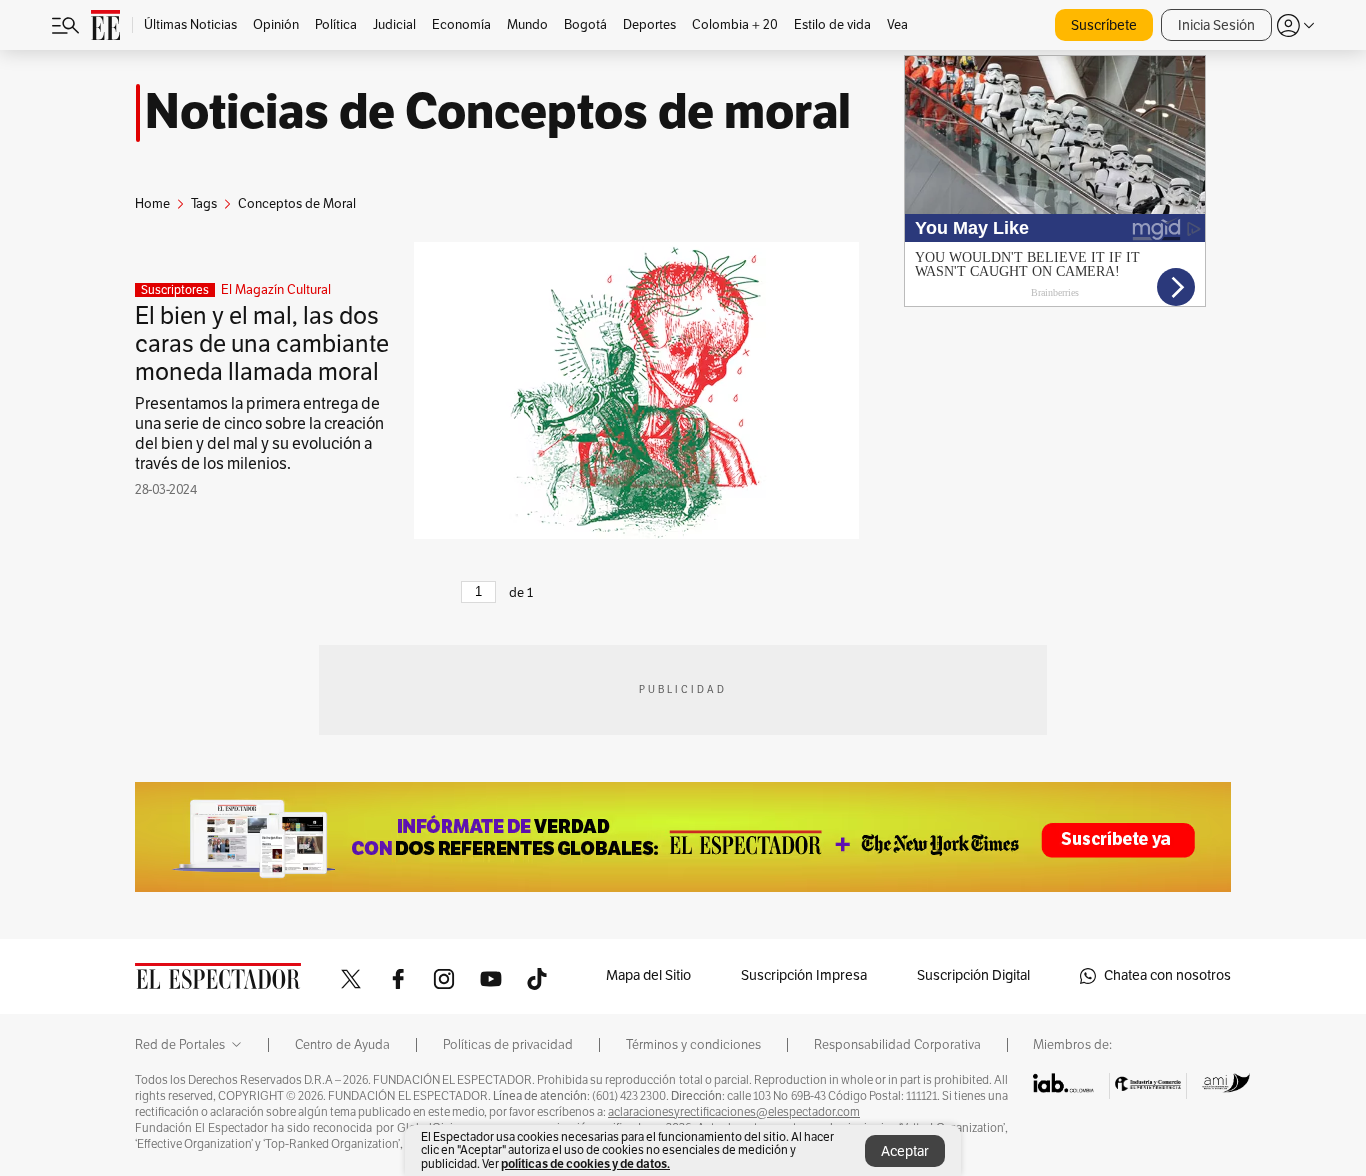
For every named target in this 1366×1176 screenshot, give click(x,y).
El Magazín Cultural (276, 290)
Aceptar (905, 1151)
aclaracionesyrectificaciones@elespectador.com (734, 1112)
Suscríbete (1104, 25)
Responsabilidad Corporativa (897, 1045)
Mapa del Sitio (648, 975)
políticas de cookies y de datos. (585, 1163)
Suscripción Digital (973, 975)
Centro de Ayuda (342, 1045)
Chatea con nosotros (1167, 975)
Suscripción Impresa (804, 975)
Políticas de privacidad (508, 1045)
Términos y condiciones (693, 1045)
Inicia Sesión (1216, 25)
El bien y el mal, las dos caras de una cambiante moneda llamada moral (262, 344)
